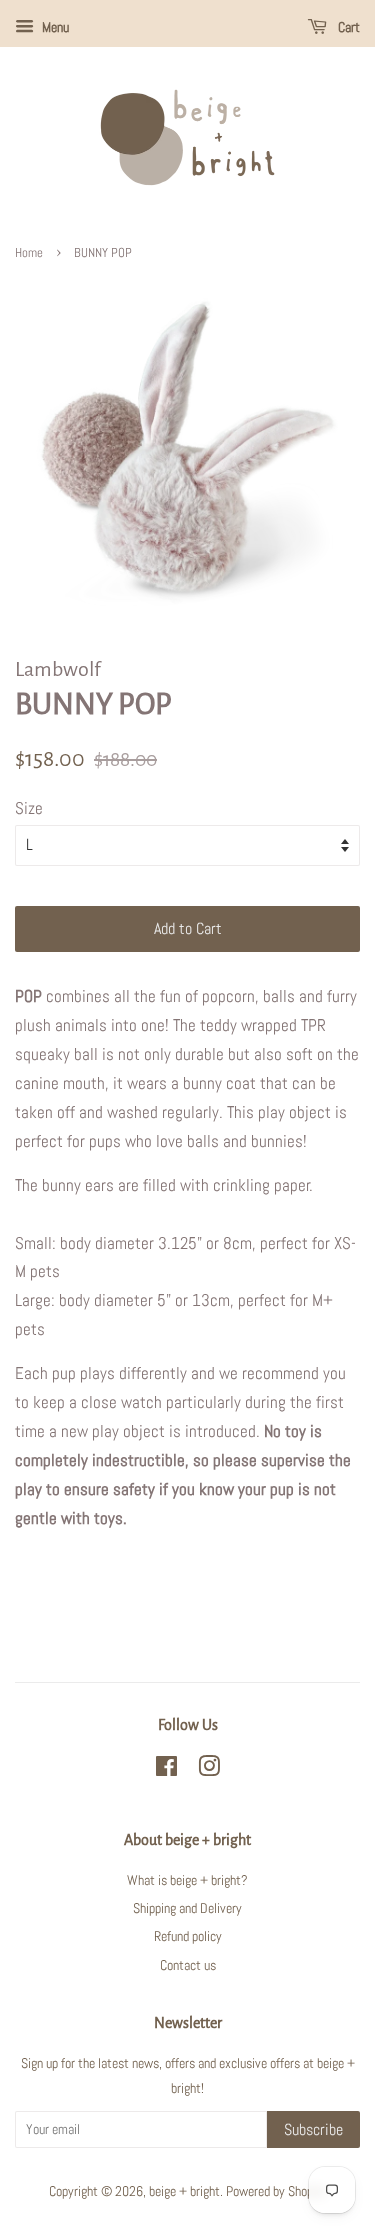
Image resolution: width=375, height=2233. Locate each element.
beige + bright (184, 2191)
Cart (347, 27)
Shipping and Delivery (187, 1908)
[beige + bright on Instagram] (209, 1770)
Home (29, 253)
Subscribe (313, 2129)
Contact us (188, 1965)
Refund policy (188, 1936)
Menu (54, 27)
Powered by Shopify (276, 2191)
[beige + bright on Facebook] (166, 1770)
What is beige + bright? (187, 1880)
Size (29, 808)
